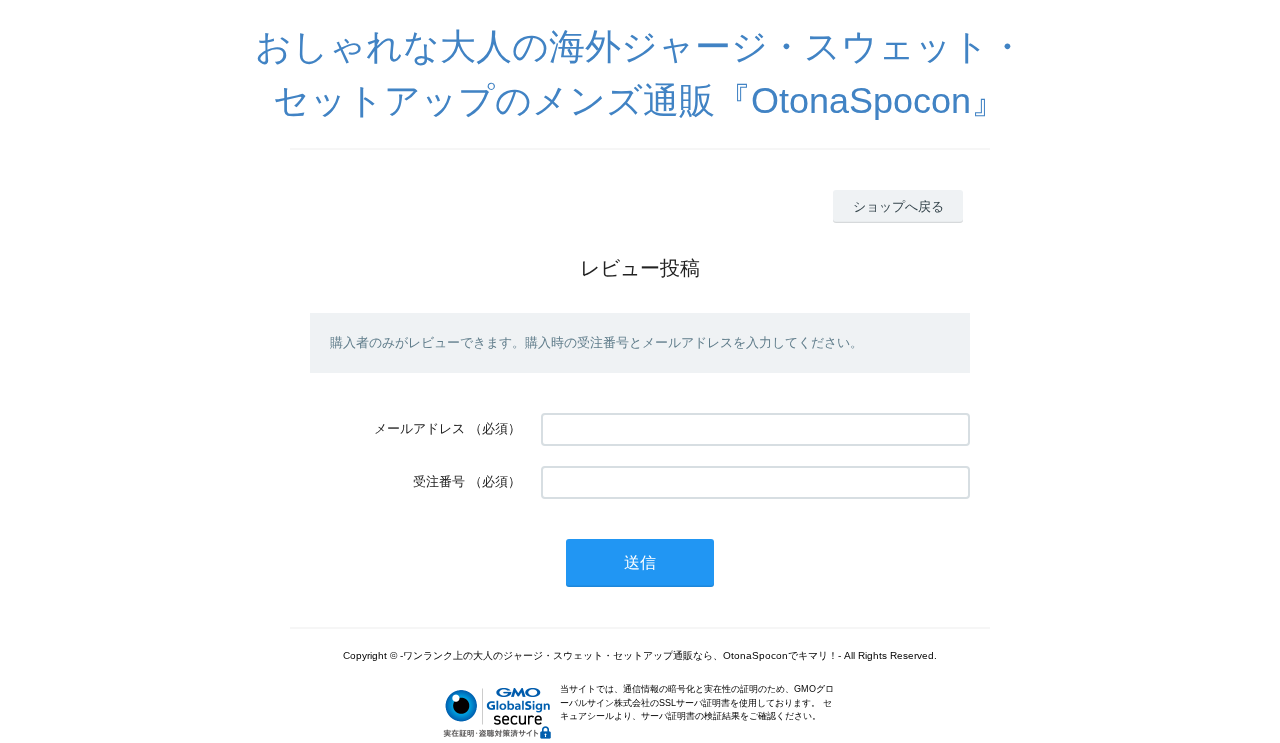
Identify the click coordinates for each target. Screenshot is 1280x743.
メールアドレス (419, 428)
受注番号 (439, 481)
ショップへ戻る (898, 206)
